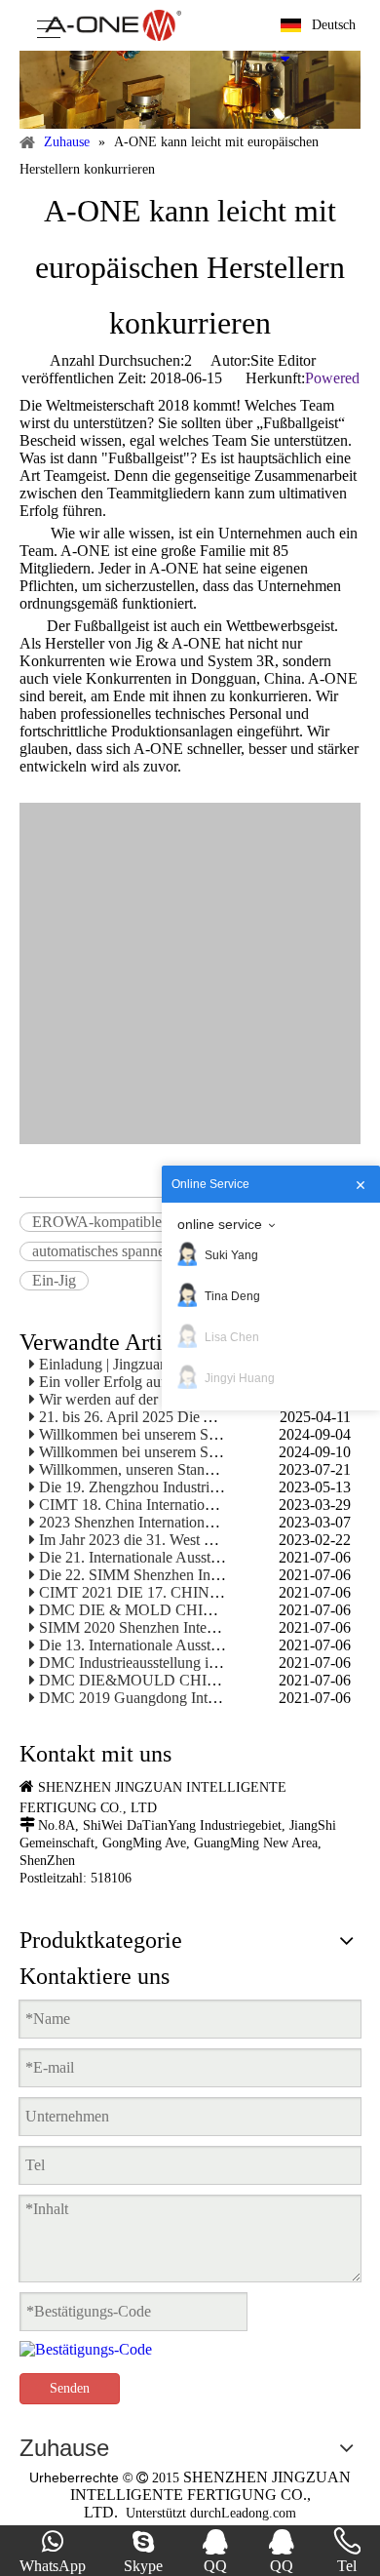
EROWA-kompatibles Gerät (119, 1222)
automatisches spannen (102, 1251)
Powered (332, 378)
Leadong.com (259, 2513)
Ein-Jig (54, 1280)
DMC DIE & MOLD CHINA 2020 (150, 1610)
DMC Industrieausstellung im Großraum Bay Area (194, 1663)
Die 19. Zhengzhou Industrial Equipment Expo (184, 1487)
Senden (70, 2388)
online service (220, 1224)
